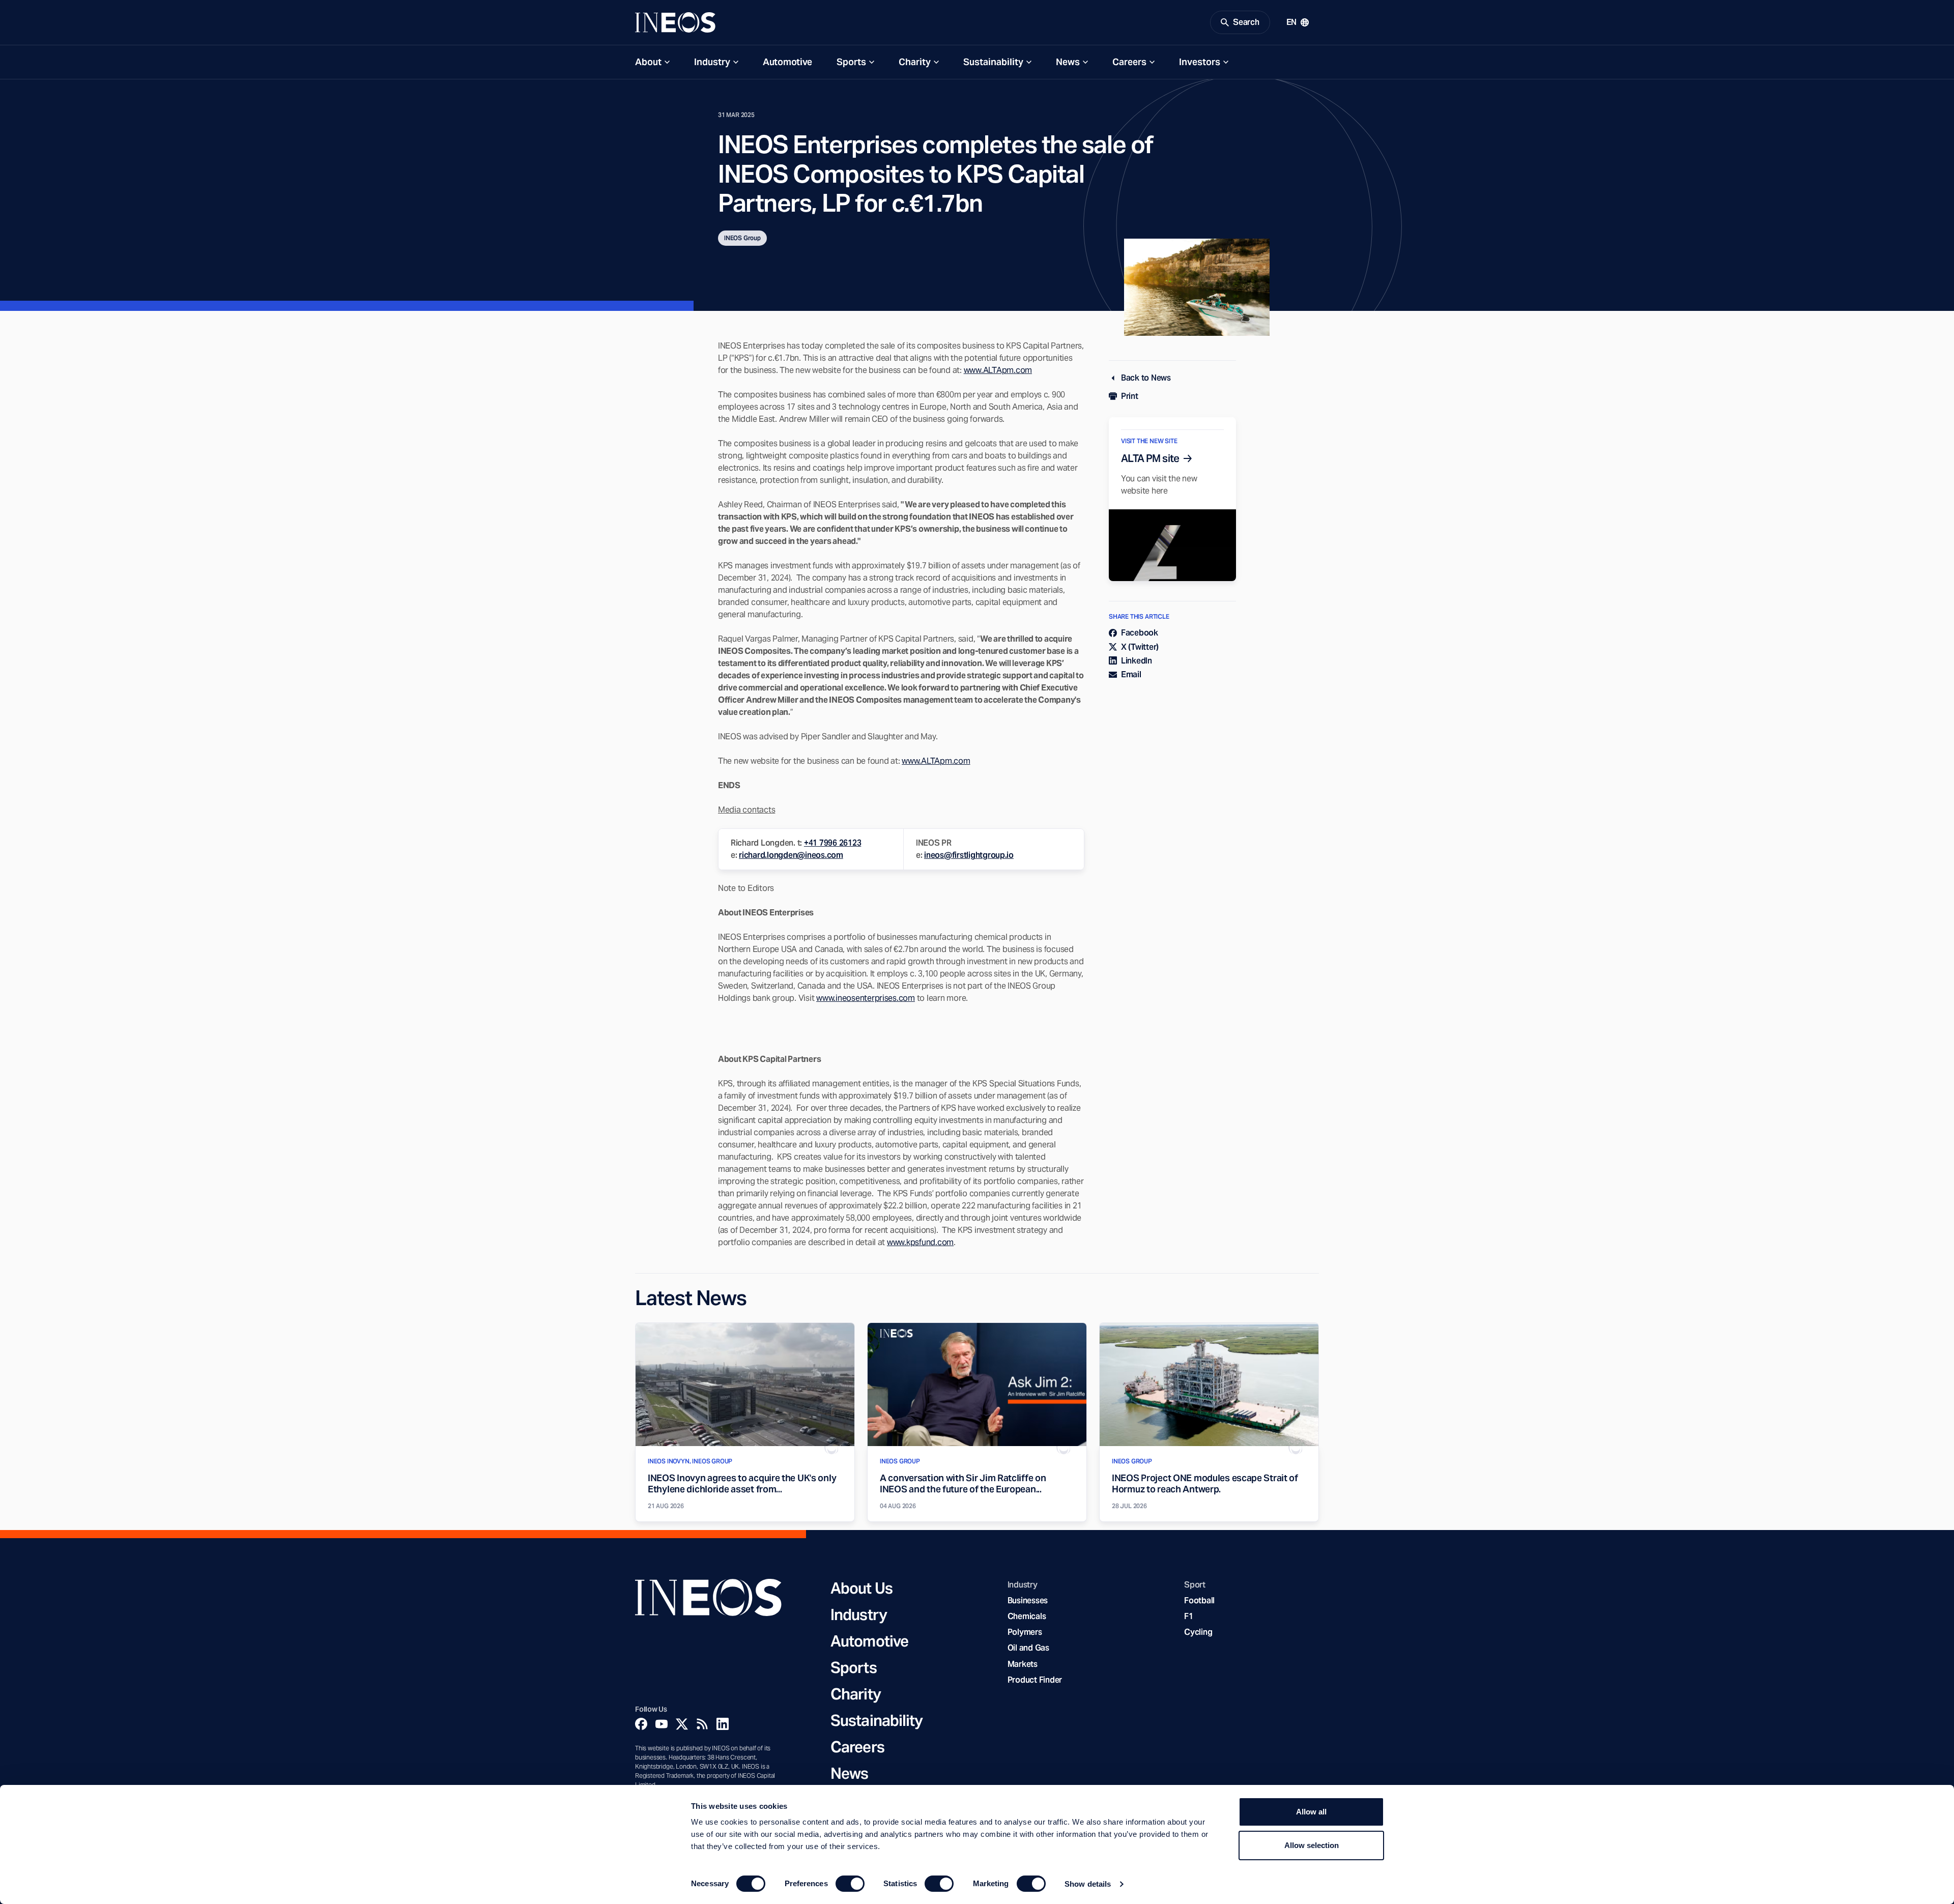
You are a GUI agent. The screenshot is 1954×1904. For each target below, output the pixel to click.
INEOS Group (742, 238)
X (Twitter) (1140, 647)
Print (1130, 396)
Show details (1088, 1884)
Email (1131, 674)
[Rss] (702, 1724)
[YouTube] (662, 1724)
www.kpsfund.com (920, 1242)
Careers (1129, 62)
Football (1199, 1600)
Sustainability (993, 62)
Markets (1023, 1664)
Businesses (1028, 1600)
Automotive (787, 62)
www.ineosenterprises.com (866, 998)
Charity (915, 62)
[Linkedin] (723, 1724)
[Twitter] (682, 1724)
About (648, 62)
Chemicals (1027, 1616)
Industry (712, 62)
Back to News (1146, 378)
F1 (1189, 1616)
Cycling (1198, 1632)
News (1068, 62)
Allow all (1311, 1812)
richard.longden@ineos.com (791, 855)
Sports (851, 62)
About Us (861, 1588)
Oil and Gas (1028, 1648)
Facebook (1140, 633)
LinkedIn (1137, 661)
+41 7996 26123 (832, 843)
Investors (1200, 62)
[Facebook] (641, 1724)
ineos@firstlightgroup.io (969, 855)
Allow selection (1312, 1845)
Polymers (1025, 1632)
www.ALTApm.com (998, 370)
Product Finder (1035, 1680)
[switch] (850, 1884)
